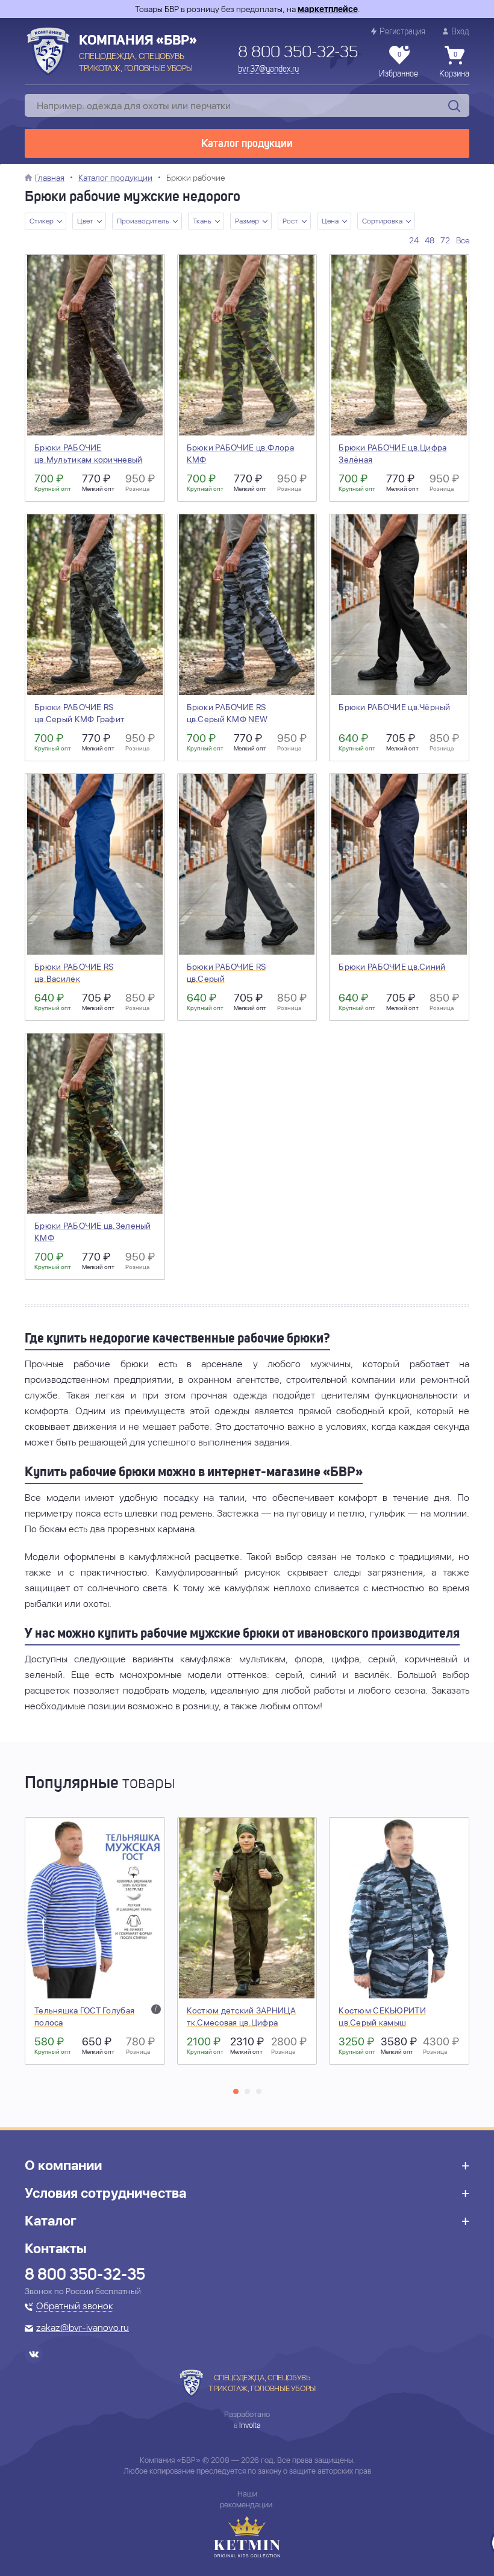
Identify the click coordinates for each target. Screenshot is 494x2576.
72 (445, 240)
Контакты (56, 2248)
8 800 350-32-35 (298, 53)
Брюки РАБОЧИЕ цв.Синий (392, 967)
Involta (250, 2425)
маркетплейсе (328, 9)
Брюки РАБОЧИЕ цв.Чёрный (394, 707)
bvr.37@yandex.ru (268, 69)
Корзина (454, 65)
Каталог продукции (247, 144)
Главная (50, 178)
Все (463, 240)
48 (430, 240)
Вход (460, 32)
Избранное (399, 65)
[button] (236, 2091)
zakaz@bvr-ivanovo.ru (83, 2328)
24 (414, 240)
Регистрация (402, 32)
